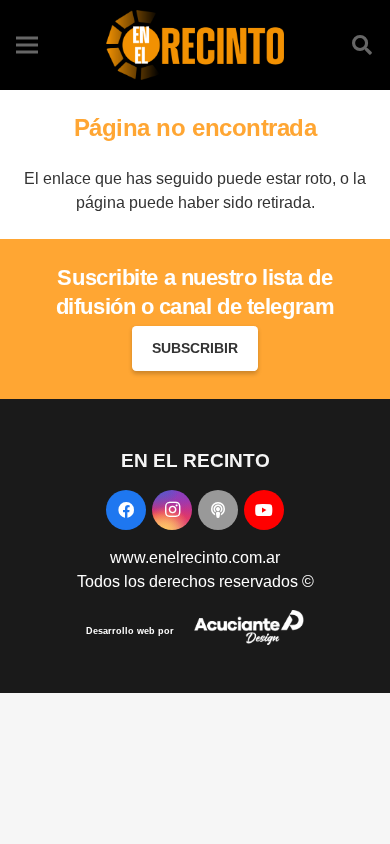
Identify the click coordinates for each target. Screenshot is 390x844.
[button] (362, 45)
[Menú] (27, 45)
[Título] (218, 510)
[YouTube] (264, 510)
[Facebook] (126, 510)
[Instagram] (172, 510)
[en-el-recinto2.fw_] (195, 45)
